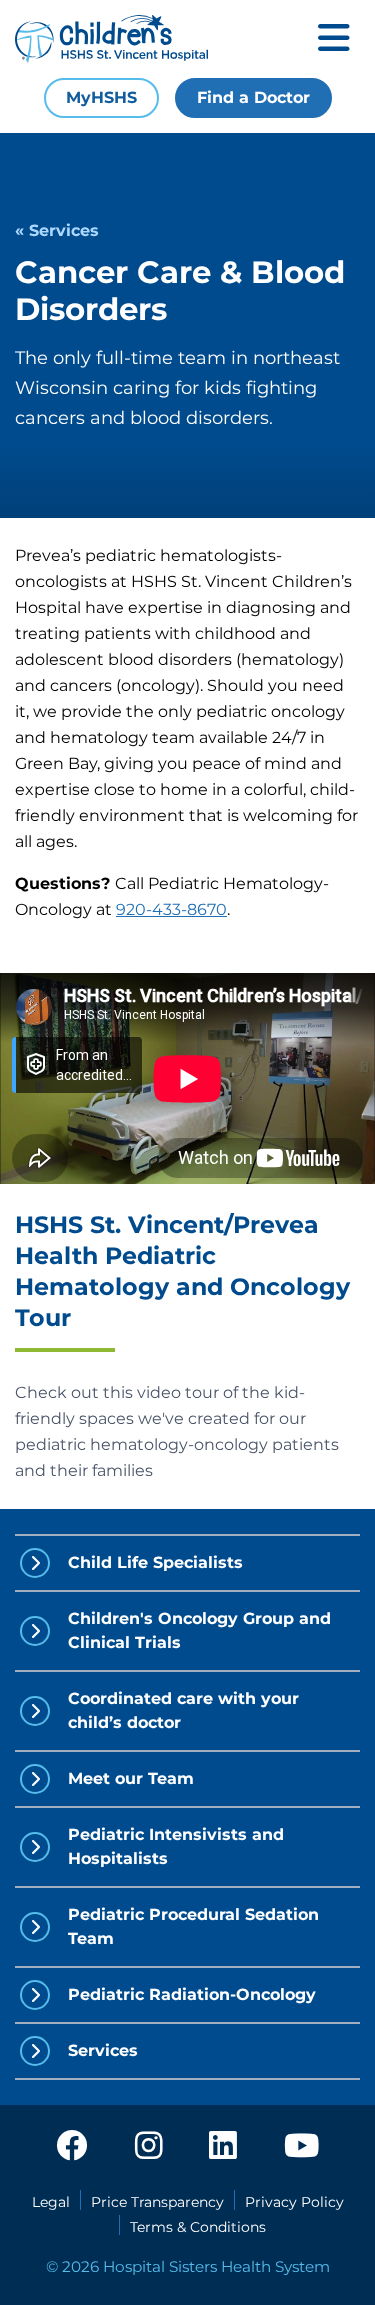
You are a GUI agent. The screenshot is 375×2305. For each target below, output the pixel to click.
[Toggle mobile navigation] (334, 39)
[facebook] (72, 2147)
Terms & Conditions (198, 2227)
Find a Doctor (253, 97)
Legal (51, 2202)
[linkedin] (223, 2147)
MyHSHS (101, 97)
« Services (57, 230)
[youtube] (301, 2147)
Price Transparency (157, 2202)
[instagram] (149, 2147)
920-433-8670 (171, 909)
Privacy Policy (294, 2202)
